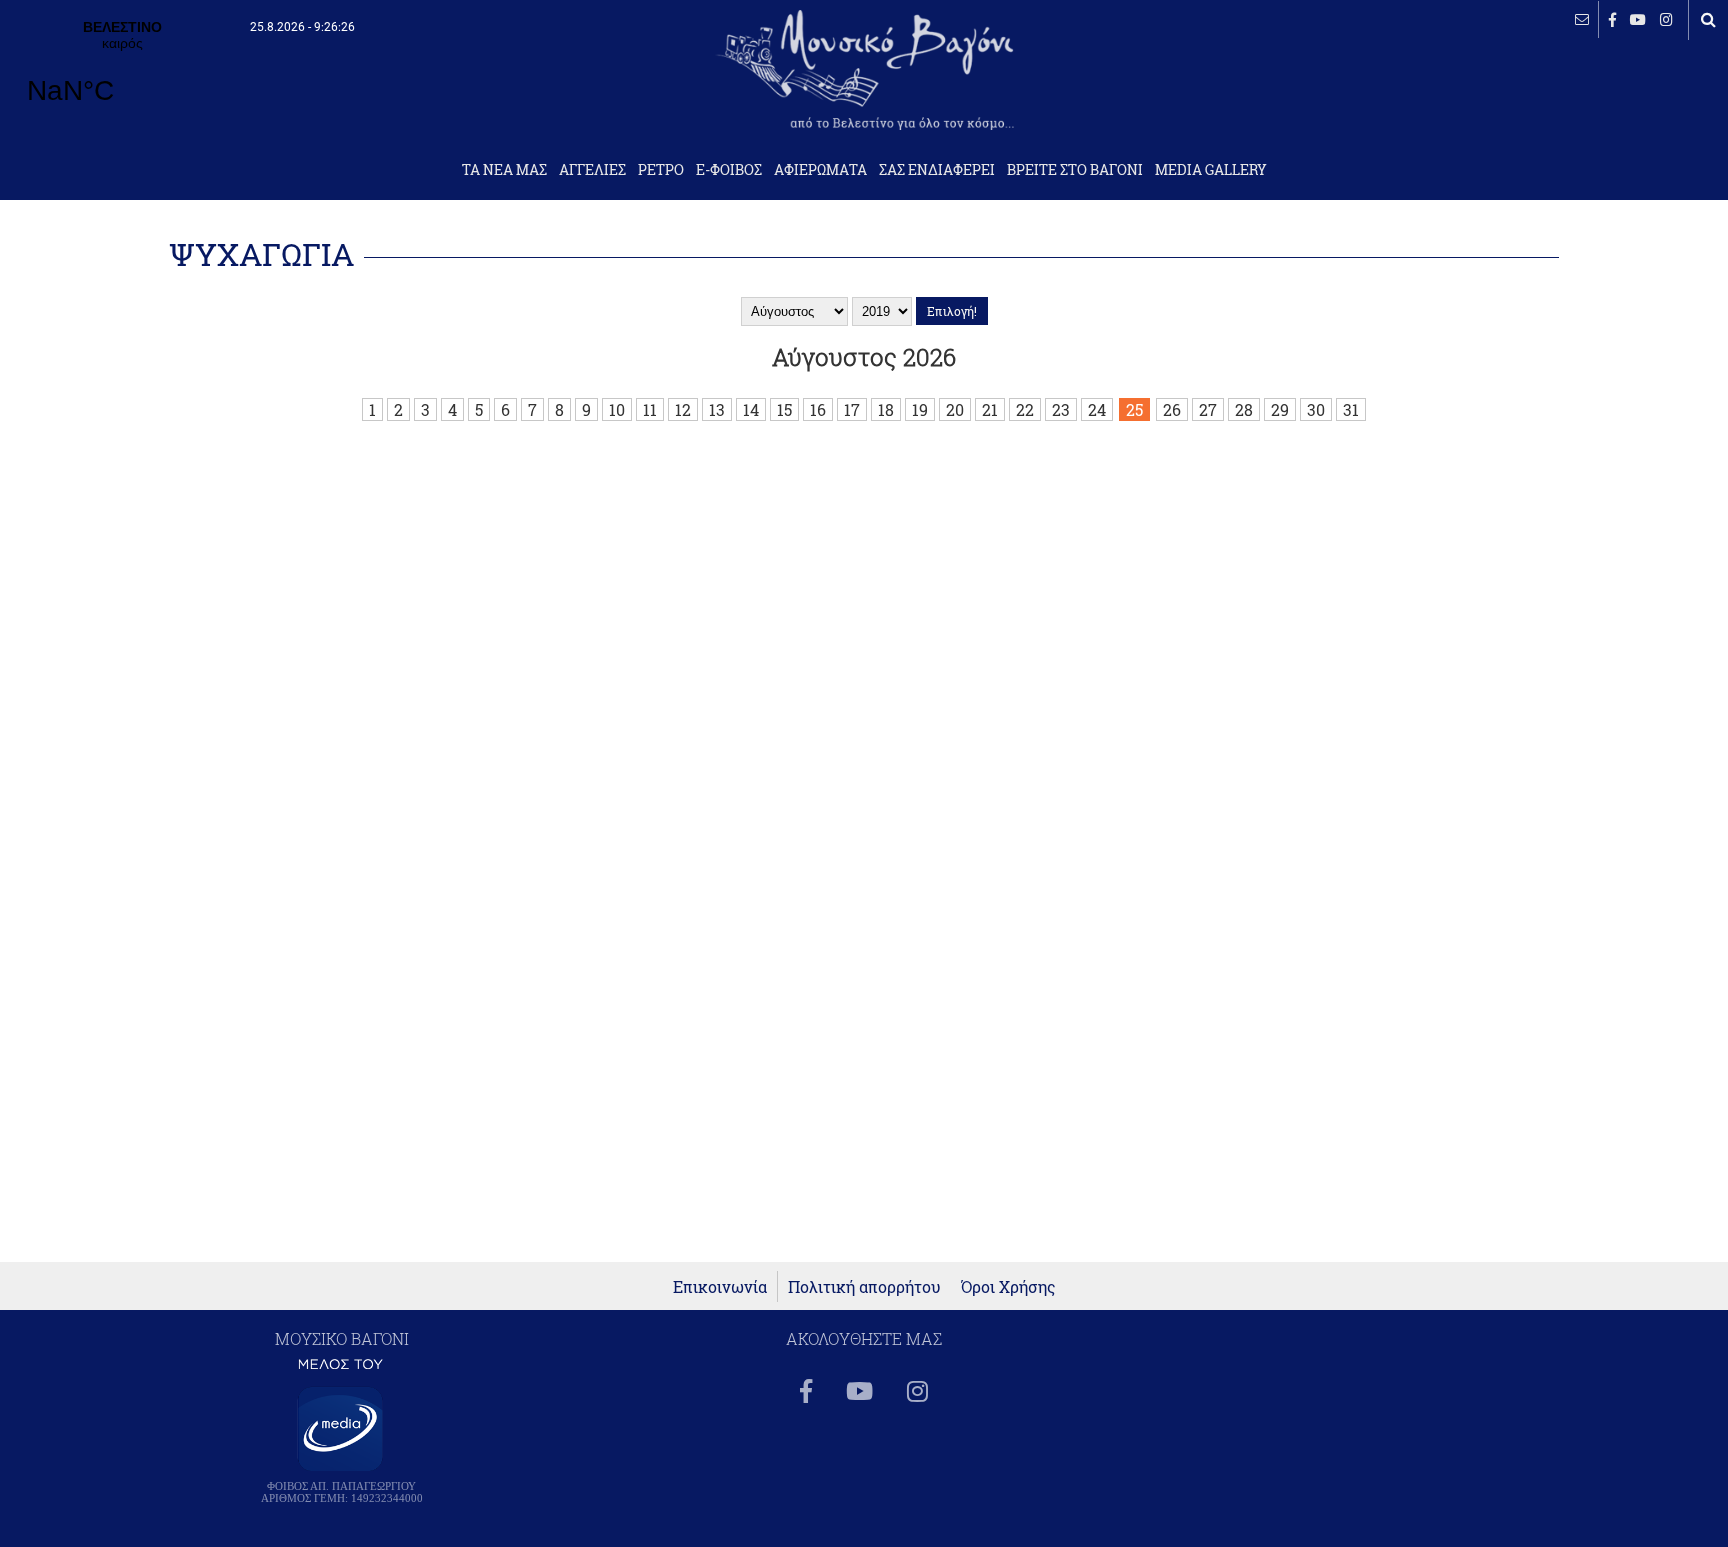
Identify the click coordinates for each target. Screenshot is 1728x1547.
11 (650, 409)
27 (1208, 409)
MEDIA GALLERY (1211, 170)
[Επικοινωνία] (1582, 19)
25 (1134, 409)
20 (955, 409)
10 (617, 409)
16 (818, 409)
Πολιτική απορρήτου (864, 1286)
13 (717, 409)
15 (784, 409)
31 (1351, 409)
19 (920, 409)
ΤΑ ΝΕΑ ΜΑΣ (504, 170)
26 (1172, 409)
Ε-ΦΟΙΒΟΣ (729, 170)
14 (751, 409)
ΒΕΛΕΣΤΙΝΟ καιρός (122, 75)
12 (683, 409)
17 (852, 409)
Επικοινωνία (720, 1286)
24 (1097, 409)
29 (1280, 409)
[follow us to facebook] (1612, 19)
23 (1061, 409)
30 (1316, 409)
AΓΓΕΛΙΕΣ (592, 170)
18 (886, 409)
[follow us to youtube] (1638, 19)
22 (1025, 409)
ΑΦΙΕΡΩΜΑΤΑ (820, 170)
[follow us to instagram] (1666, 19)
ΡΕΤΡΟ (661, 170)
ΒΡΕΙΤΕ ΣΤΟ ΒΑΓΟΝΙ (1075, 170)
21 (990, 409)
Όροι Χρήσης (1008, 1286)
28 (1244, 409)
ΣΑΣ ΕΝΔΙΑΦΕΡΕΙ (937, 170)
